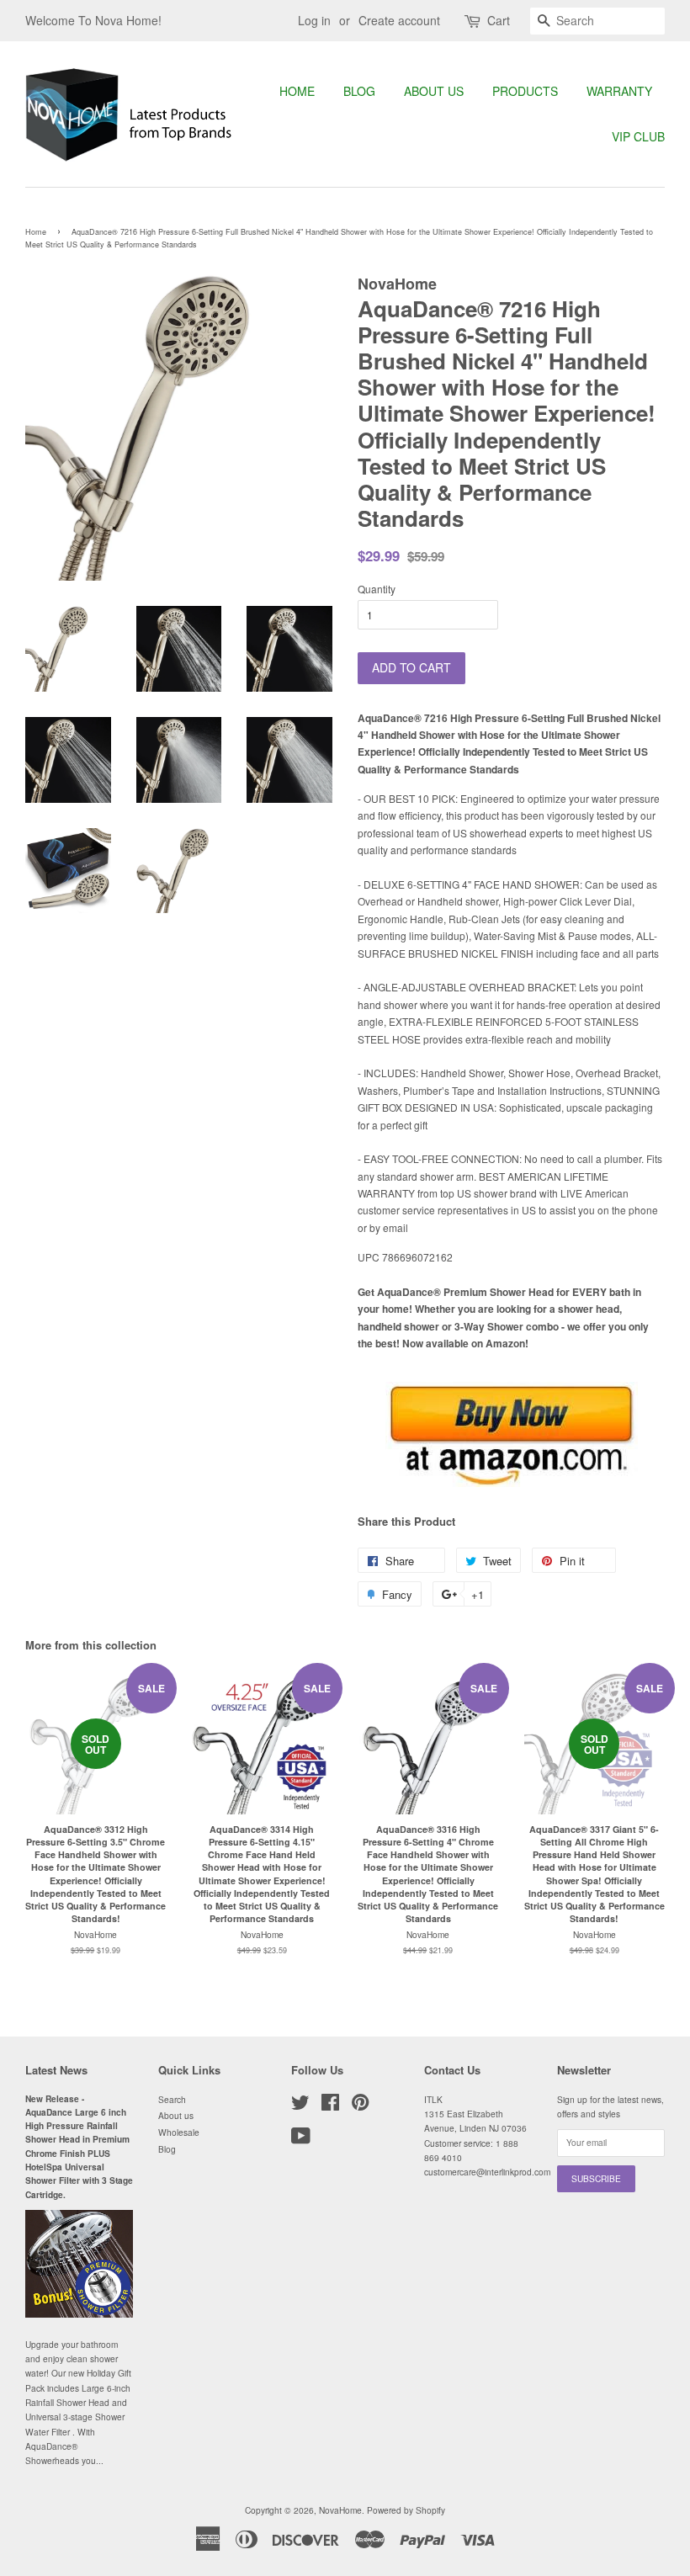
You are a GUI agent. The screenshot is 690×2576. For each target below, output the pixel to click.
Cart (499, 20)
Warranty (619, 91)
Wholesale (179, 2132)
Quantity (377, 589)
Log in (314, 20)
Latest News (56, 2070)
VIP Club (638, 136)
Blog (359, 91)
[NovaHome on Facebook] (330, 2106)
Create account (399, 20)
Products (525, 91)
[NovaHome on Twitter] (300, 2106)
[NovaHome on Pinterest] (360, 2106)
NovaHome (340, 2510)
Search (172, 2099)
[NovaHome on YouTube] (301, 2140)
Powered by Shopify (406, 2510)
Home (297, 91)
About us (434, 91)
